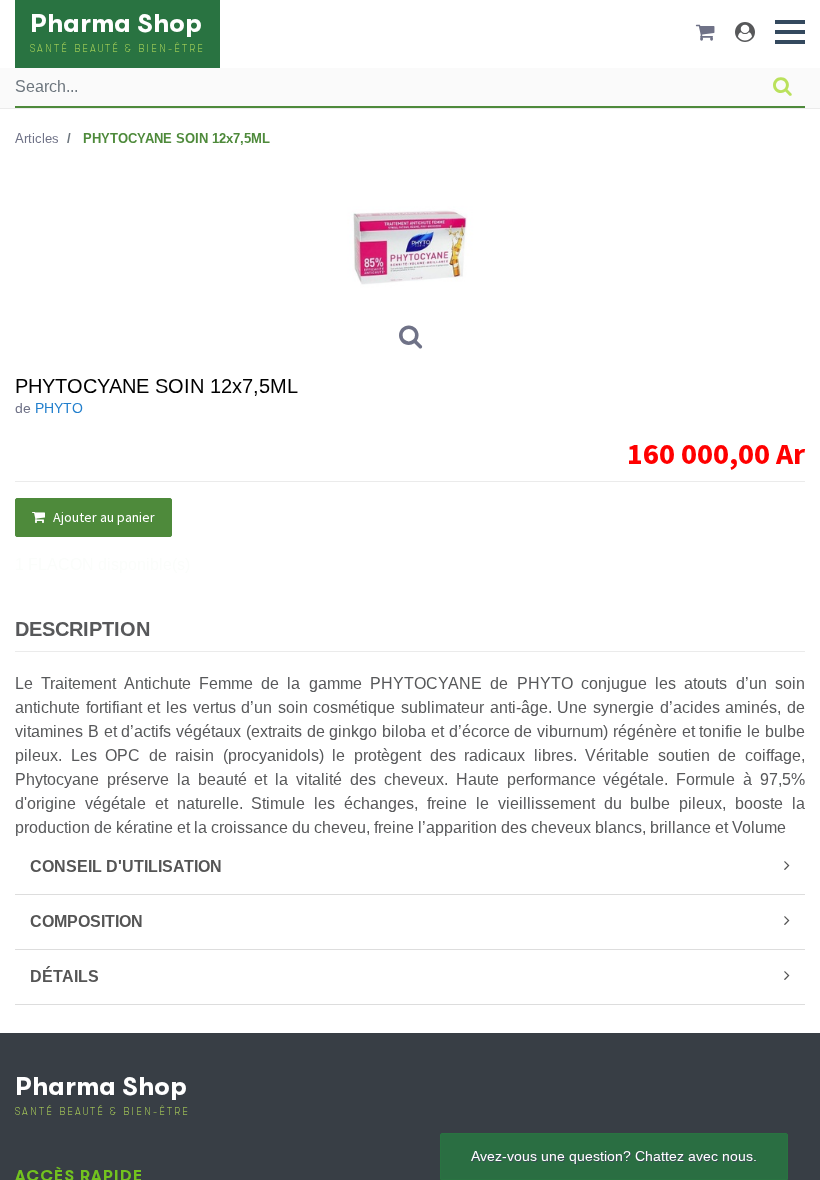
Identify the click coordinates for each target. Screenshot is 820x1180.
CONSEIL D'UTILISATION (126, 866)
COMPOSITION (86, 921)
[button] (790, 32)
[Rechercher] (782, 87)
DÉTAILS (64, 976)
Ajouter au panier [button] (102, 517)
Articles (37, 138)
